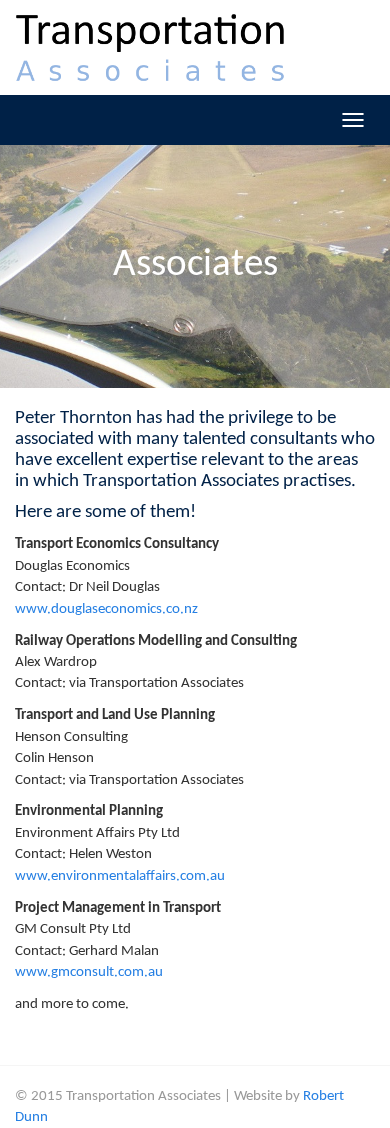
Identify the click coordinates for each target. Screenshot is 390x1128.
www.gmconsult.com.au (89, 972)
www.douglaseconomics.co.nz (106, 609)
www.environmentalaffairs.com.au (120, 876)
